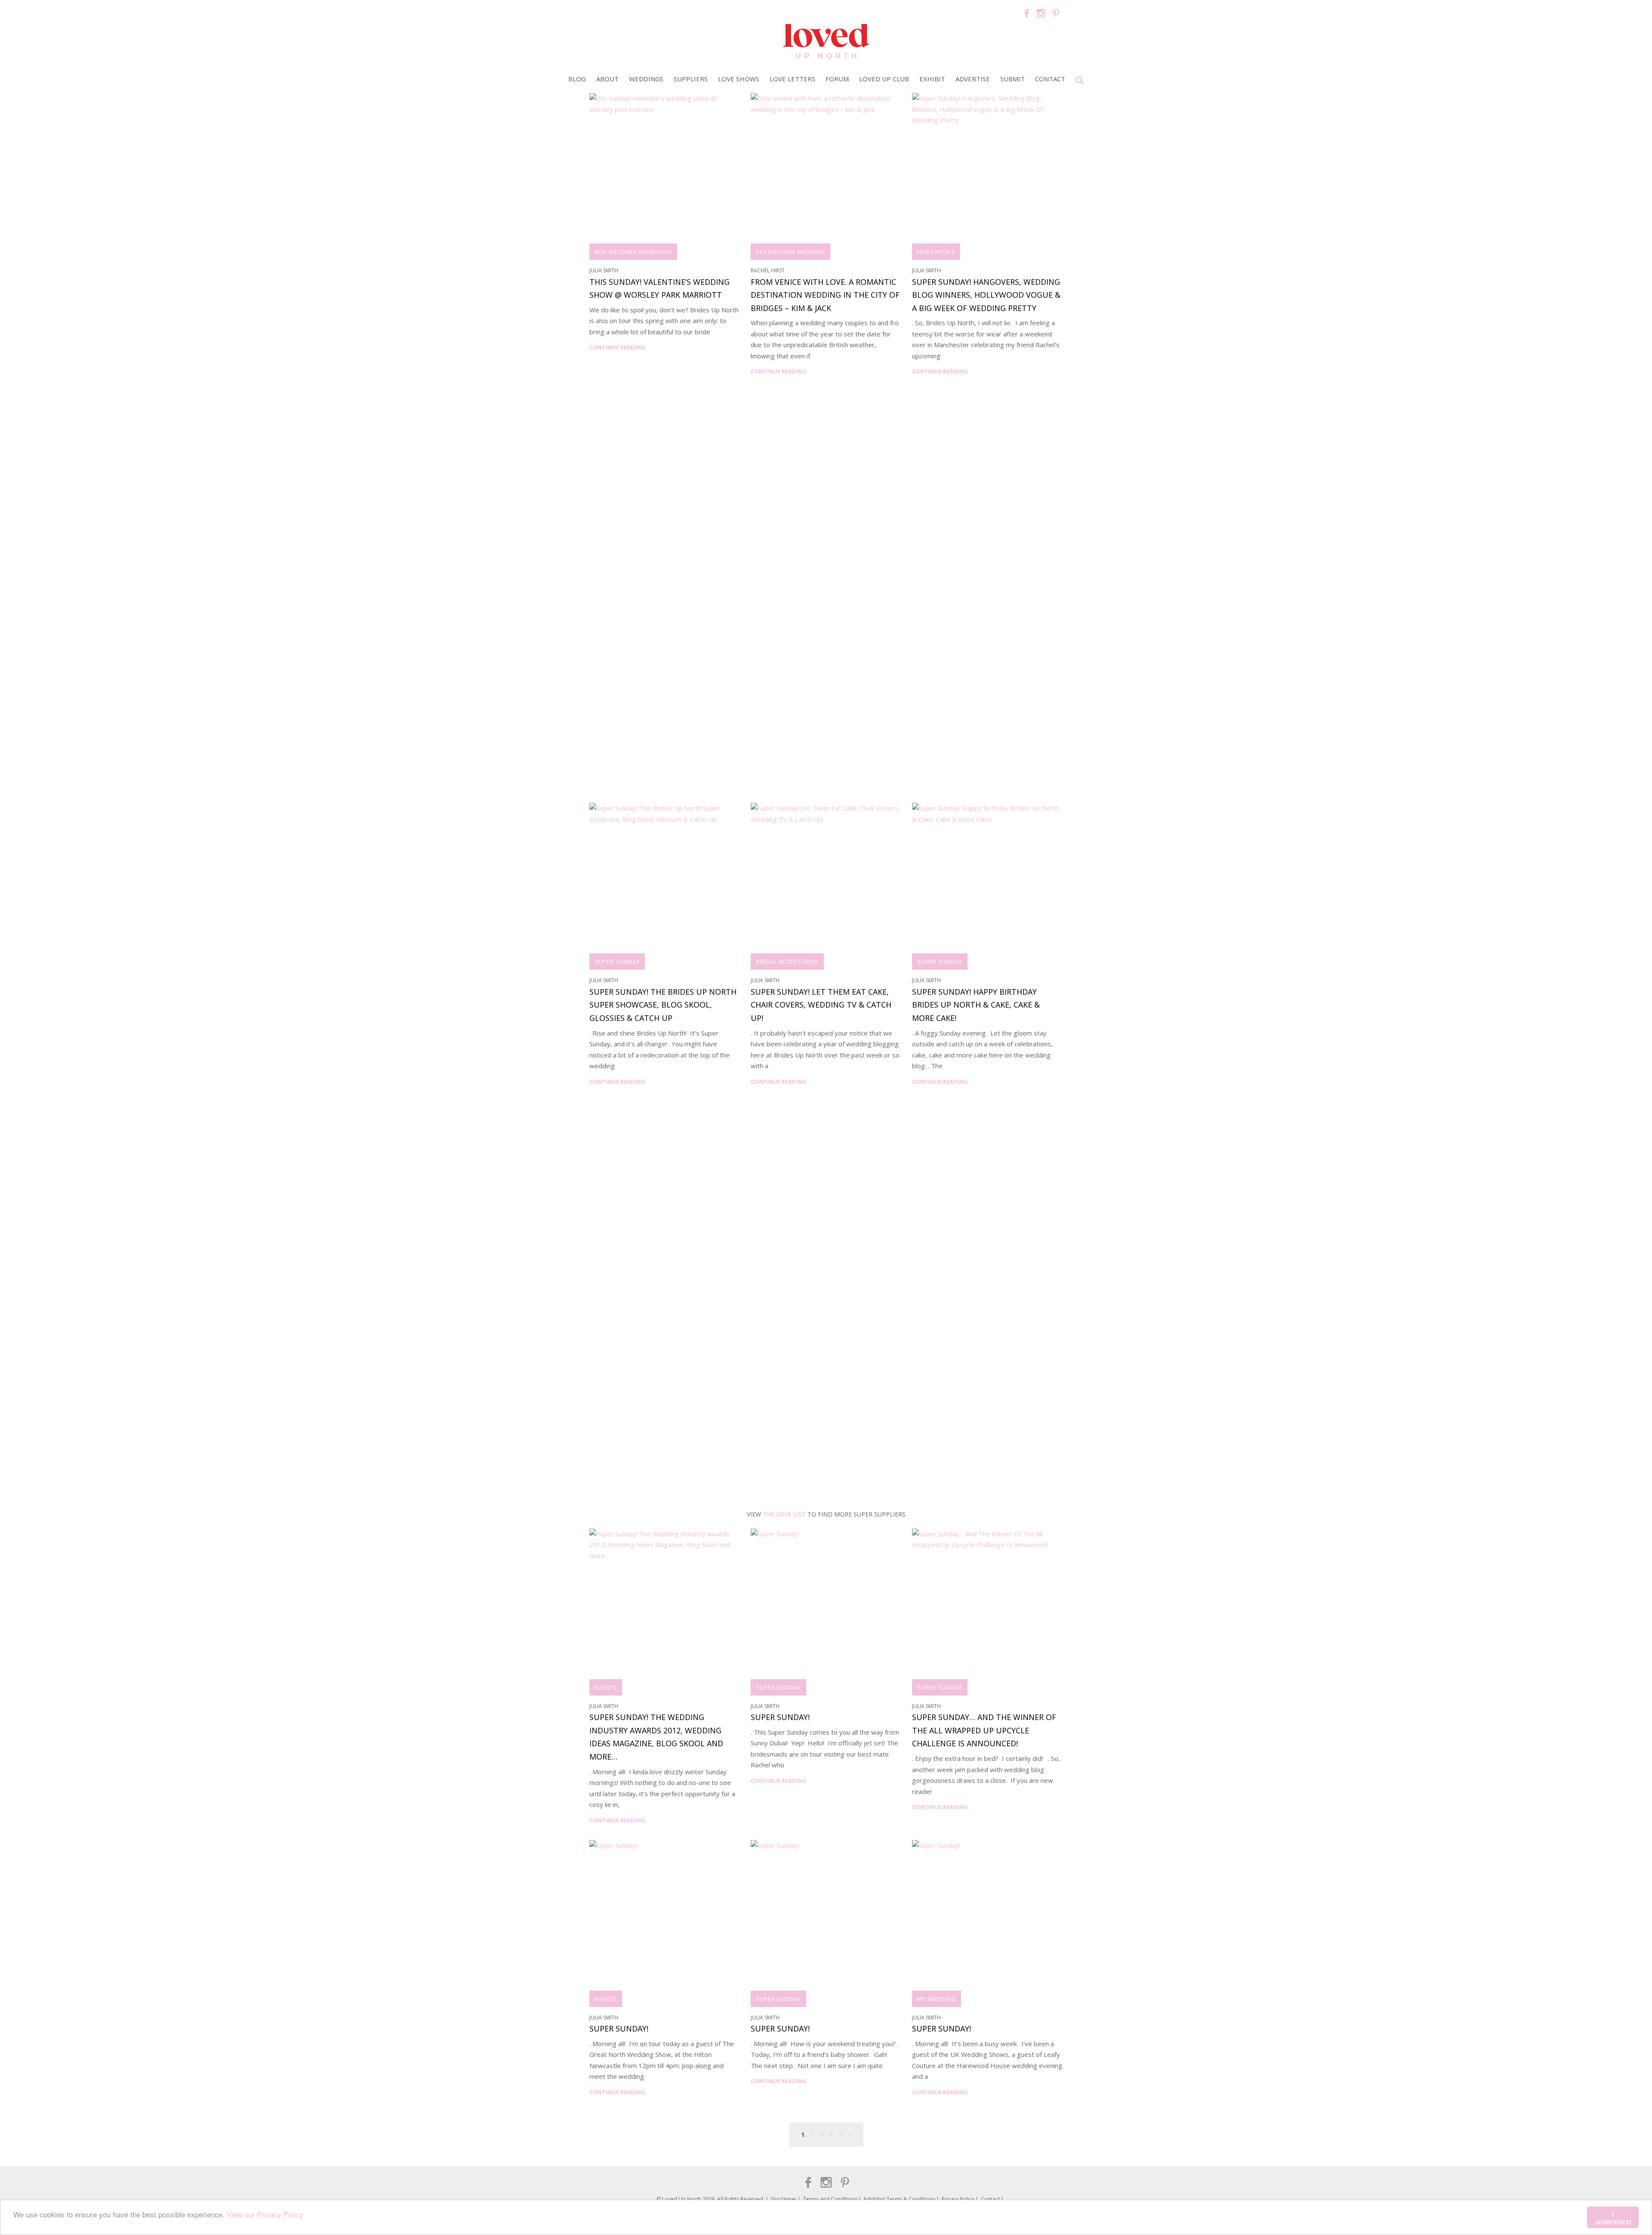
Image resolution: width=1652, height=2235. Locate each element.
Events (606, 1687)
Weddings (646, 79)
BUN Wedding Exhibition (633, 252)
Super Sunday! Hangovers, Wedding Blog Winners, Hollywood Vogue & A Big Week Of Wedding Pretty (986, 295)
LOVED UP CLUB (884, 79)
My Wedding (937, 1999)
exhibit (932, 79)
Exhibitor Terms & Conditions (900, 2199)
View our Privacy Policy (265, 2214)
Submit (1012, 79)
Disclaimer (784, 2199)
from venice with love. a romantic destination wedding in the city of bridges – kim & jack (825, 295)
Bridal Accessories (787, 962)
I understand (1613, 2217)
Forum (837, 79)
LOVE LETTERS (792, 79)
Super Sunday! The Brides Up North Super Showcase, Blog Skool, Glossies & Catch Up (663, 1005)
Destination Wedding (791, 252)
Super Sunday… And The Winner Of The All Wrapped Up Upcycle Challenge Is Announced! (984, 1730)
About (607, 79)
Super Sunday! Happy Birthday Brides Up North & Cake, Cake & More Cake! (976, 1005)
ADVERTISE (973, 79)
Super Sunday (617, 962)
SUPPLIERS (691, 79)
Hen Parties (936, 252)
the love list (784, 1514)
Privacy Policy (958, 2199)
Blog (577, 79)
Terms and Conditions (830, 2199)
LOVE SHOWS (739, 79)
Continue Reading (617, 347)
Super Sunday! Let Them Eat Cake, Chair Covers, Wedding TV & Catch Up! (821, 1005)
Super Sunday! (780, 1717)
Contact (1050, 79)
